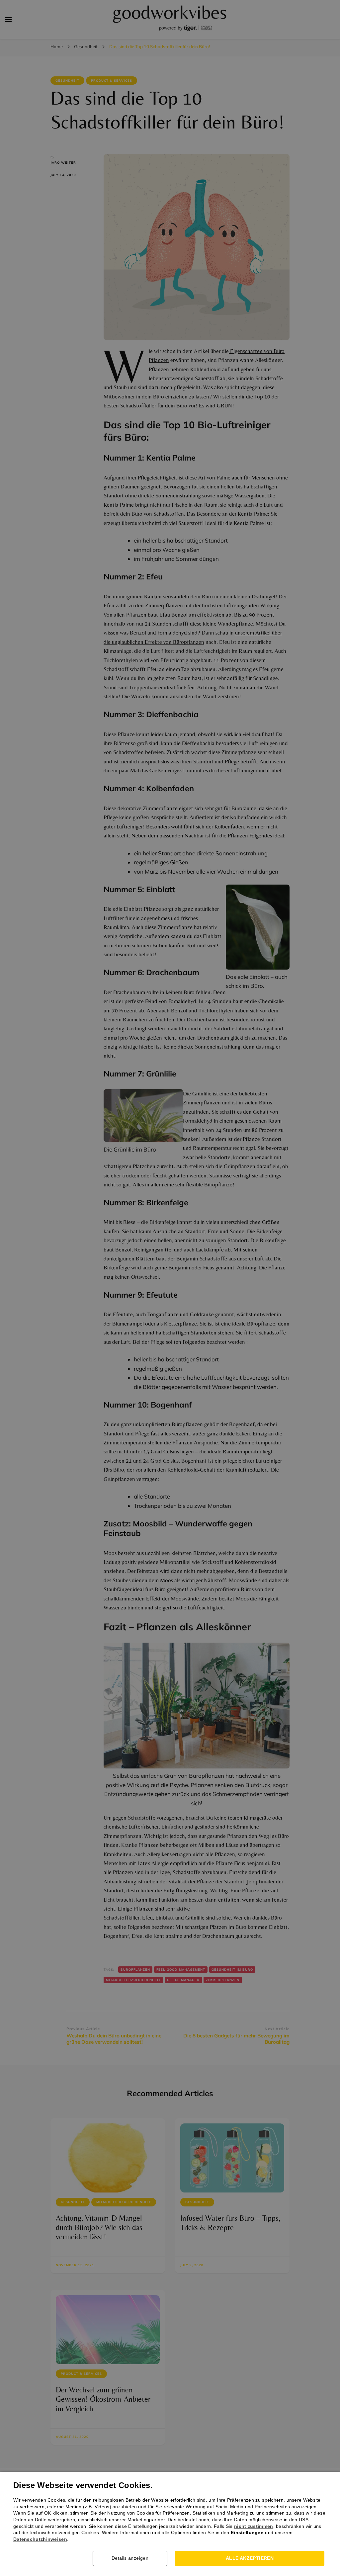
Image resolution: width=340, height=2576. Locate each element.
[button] (132, 2558)
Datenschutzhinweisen (40, 2539)
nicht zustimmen (254, 2526)
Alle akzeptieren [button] (250, 2558)
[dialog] (170, 1288)
